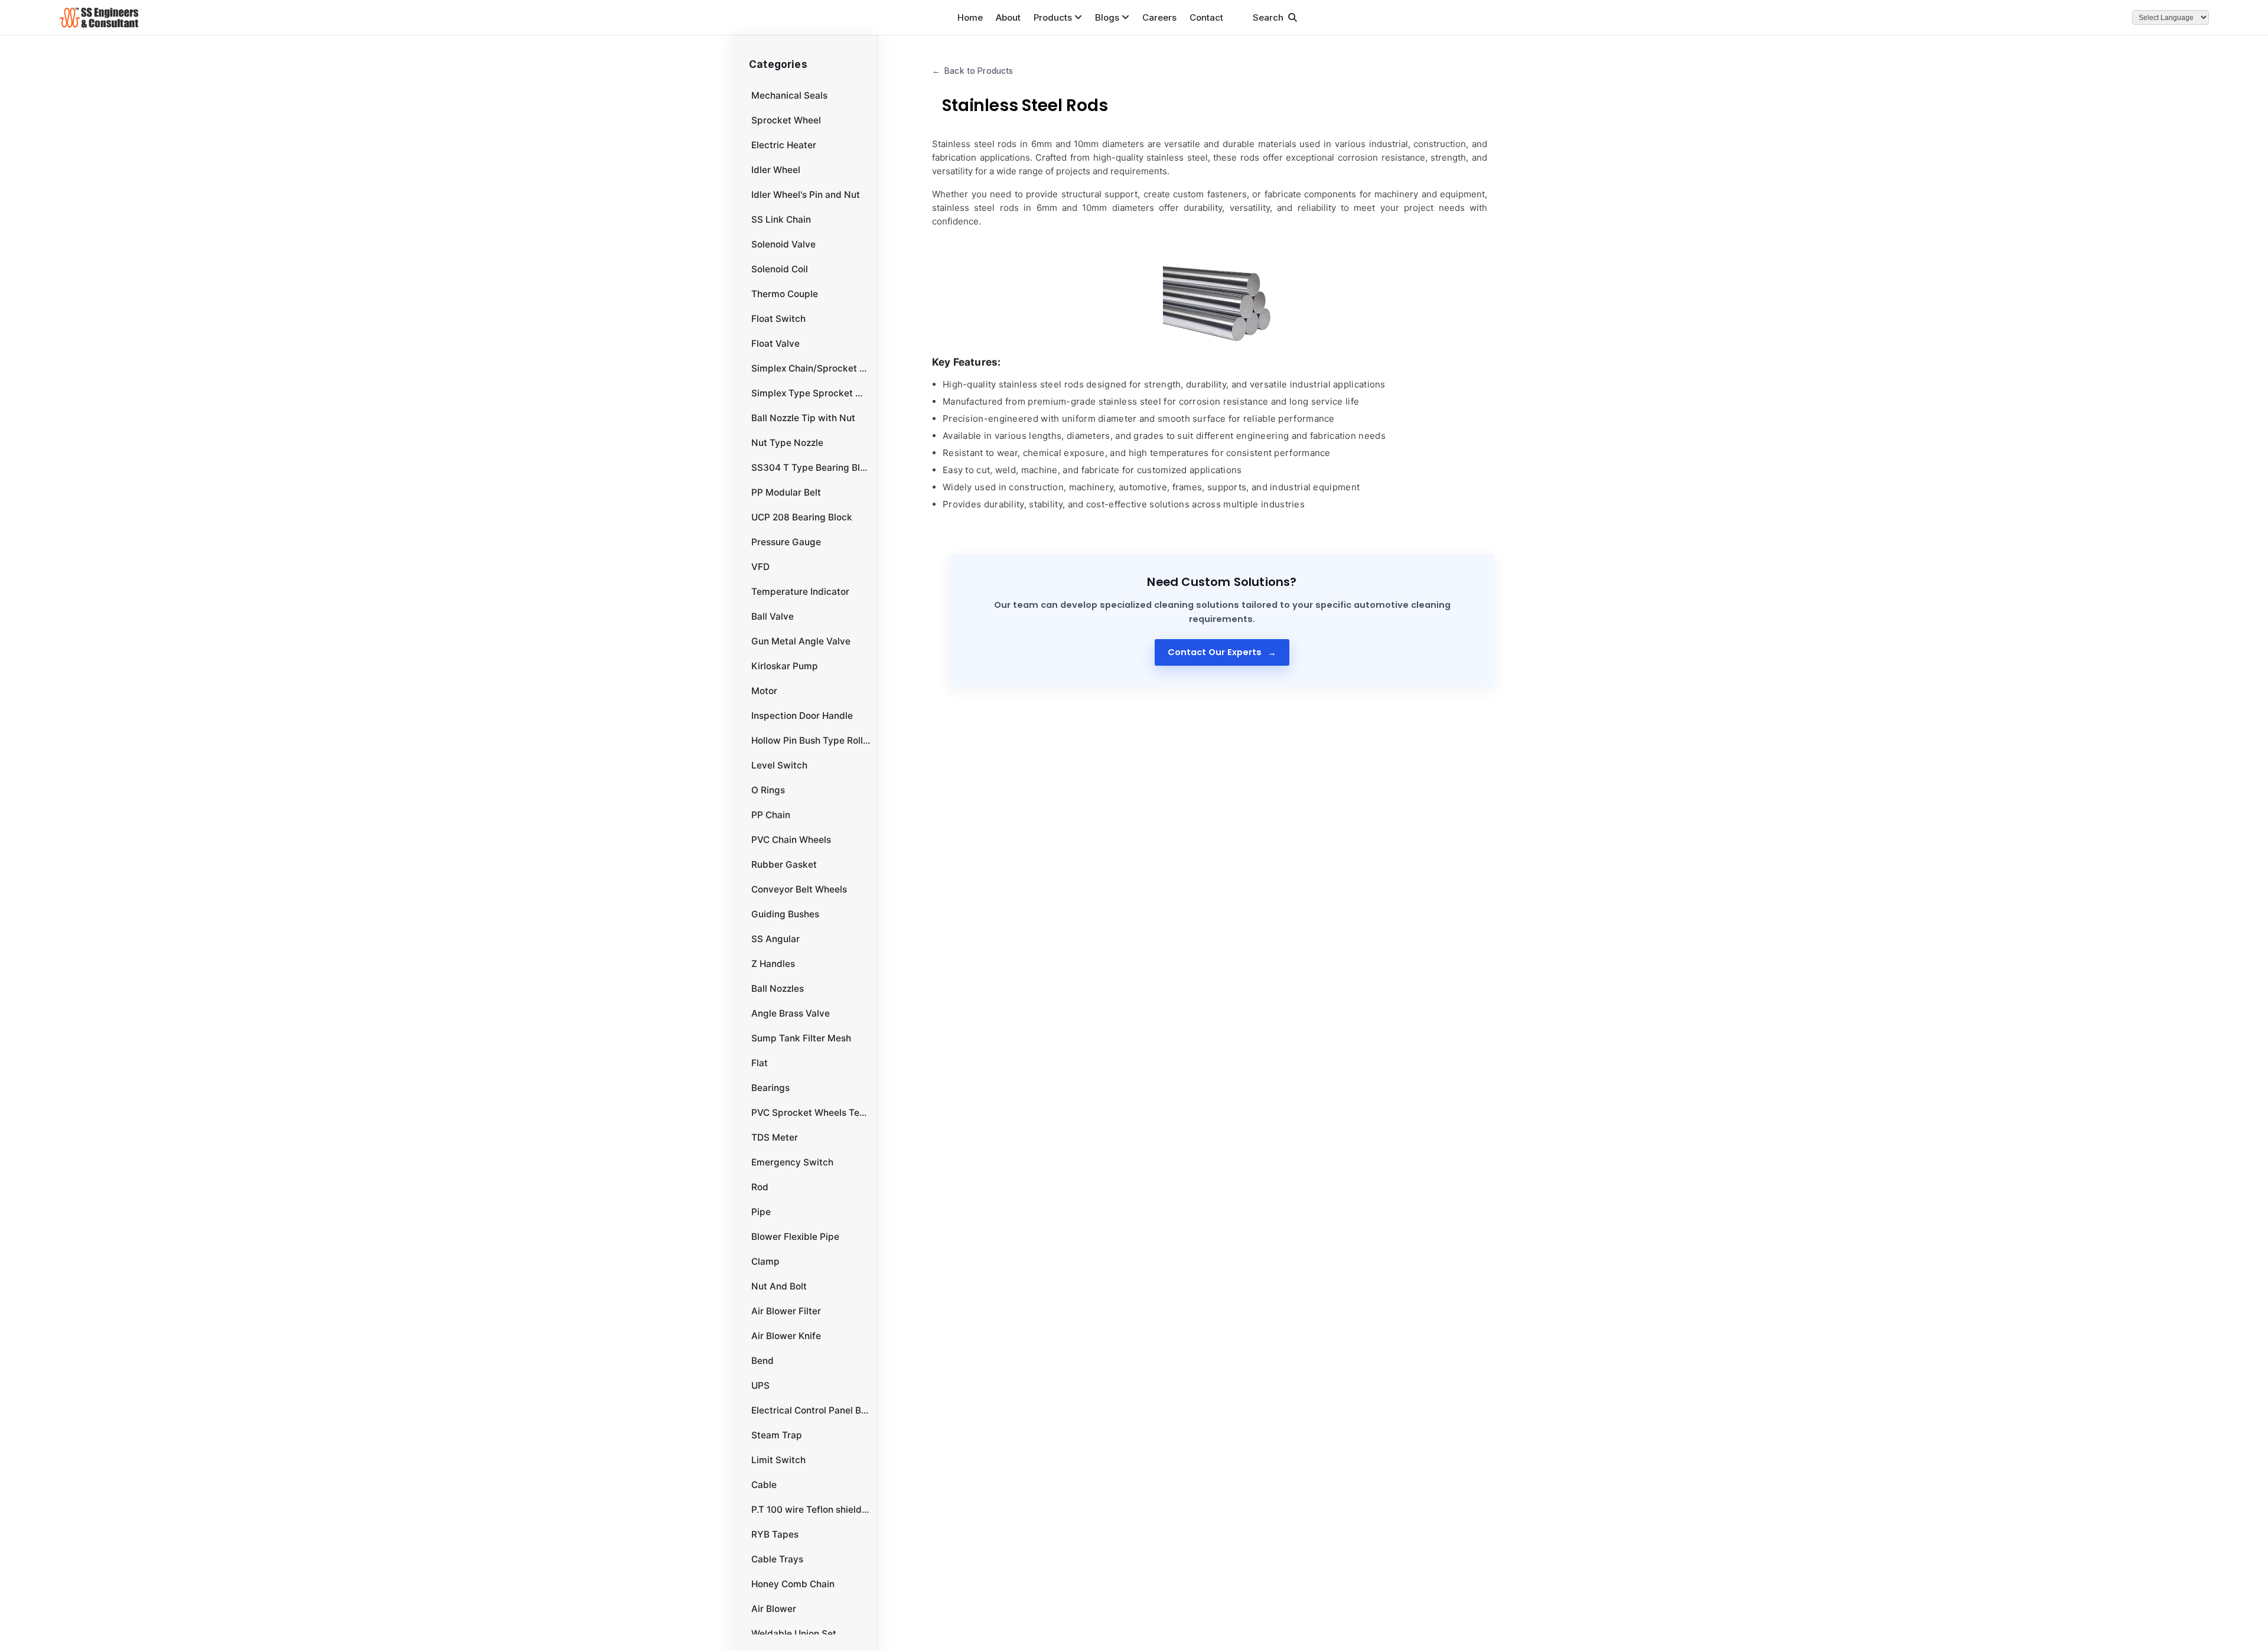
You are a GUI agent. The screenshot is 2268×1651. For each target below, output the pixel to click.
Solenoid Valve (783, 244)
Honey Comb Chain (793, 1584)
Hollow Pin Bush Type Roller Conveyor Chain (811, 740)
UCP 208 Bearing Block (802, 517)
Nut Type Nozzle (787, 443)
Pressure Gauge (786, 542)
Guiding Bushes (785, 914)
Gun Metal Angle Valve (801, 641)
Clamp (765, 1261)
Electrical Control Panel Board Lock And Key (811, 1410)
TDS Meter (775, 1137)
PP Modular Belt (786, 492)
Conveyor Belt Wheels (799, 889)
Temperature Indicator (800, 592)
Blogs (1107, 17)
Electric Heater (784, 145)
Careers (1159, 17)
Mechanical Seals (789, 95)
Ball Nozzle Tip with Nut (803, 418)
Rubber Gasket (784, 864)
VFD (760, 567)
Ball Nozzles (778, 989)
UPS (760, 1385)
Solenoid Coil (780, 269)
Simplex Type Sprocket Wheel (811, 393)
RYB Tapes (775, 1534)
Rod (760, 1187)
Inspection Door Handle (802, 716)
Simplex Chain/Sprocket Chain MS (811, 368)
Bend (762, 1361)
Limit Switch (778, 1460)
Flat (760, 1063)
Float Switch (778, 319)
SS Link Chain (781, 219)
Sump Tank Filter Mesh (801, 1038)
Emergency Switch (792, 1162)
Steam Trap (777, 1435)
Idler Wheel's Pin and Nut (806, 195)
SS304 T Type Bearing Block (811, 468)
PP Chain (771, 815)
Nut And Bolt (779, 1286)
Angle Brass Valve (791, 1013)
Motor (764, 691)
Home (970, 17)
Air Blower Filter (786, 1311)
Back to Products (972, 71)
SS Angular (775, 939)
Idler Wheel (776, 170)
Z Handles (773, 964)
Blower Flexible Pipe (795, 1237)
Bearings (770, 1088)
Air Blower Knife (786, 1336)
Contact (1206, 17)
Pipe (761, 1212)
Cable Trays (777, 1559)
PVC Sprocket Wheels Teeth (811, 1113)
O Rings (768, 790)
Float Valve (775, 343)
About (1008, 17)
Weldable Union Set (794, 1634)
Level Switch (779, 765)
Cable (764, 1485)
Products (1053, 17)
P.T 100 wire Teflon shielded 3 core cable (811, 1510)
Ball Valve (773, 616)
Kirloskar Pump (785, 666)
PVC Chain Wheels (791, 840)
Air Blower (774, 1609)
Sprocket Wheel (786, 120)
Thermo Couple (785, 294)
